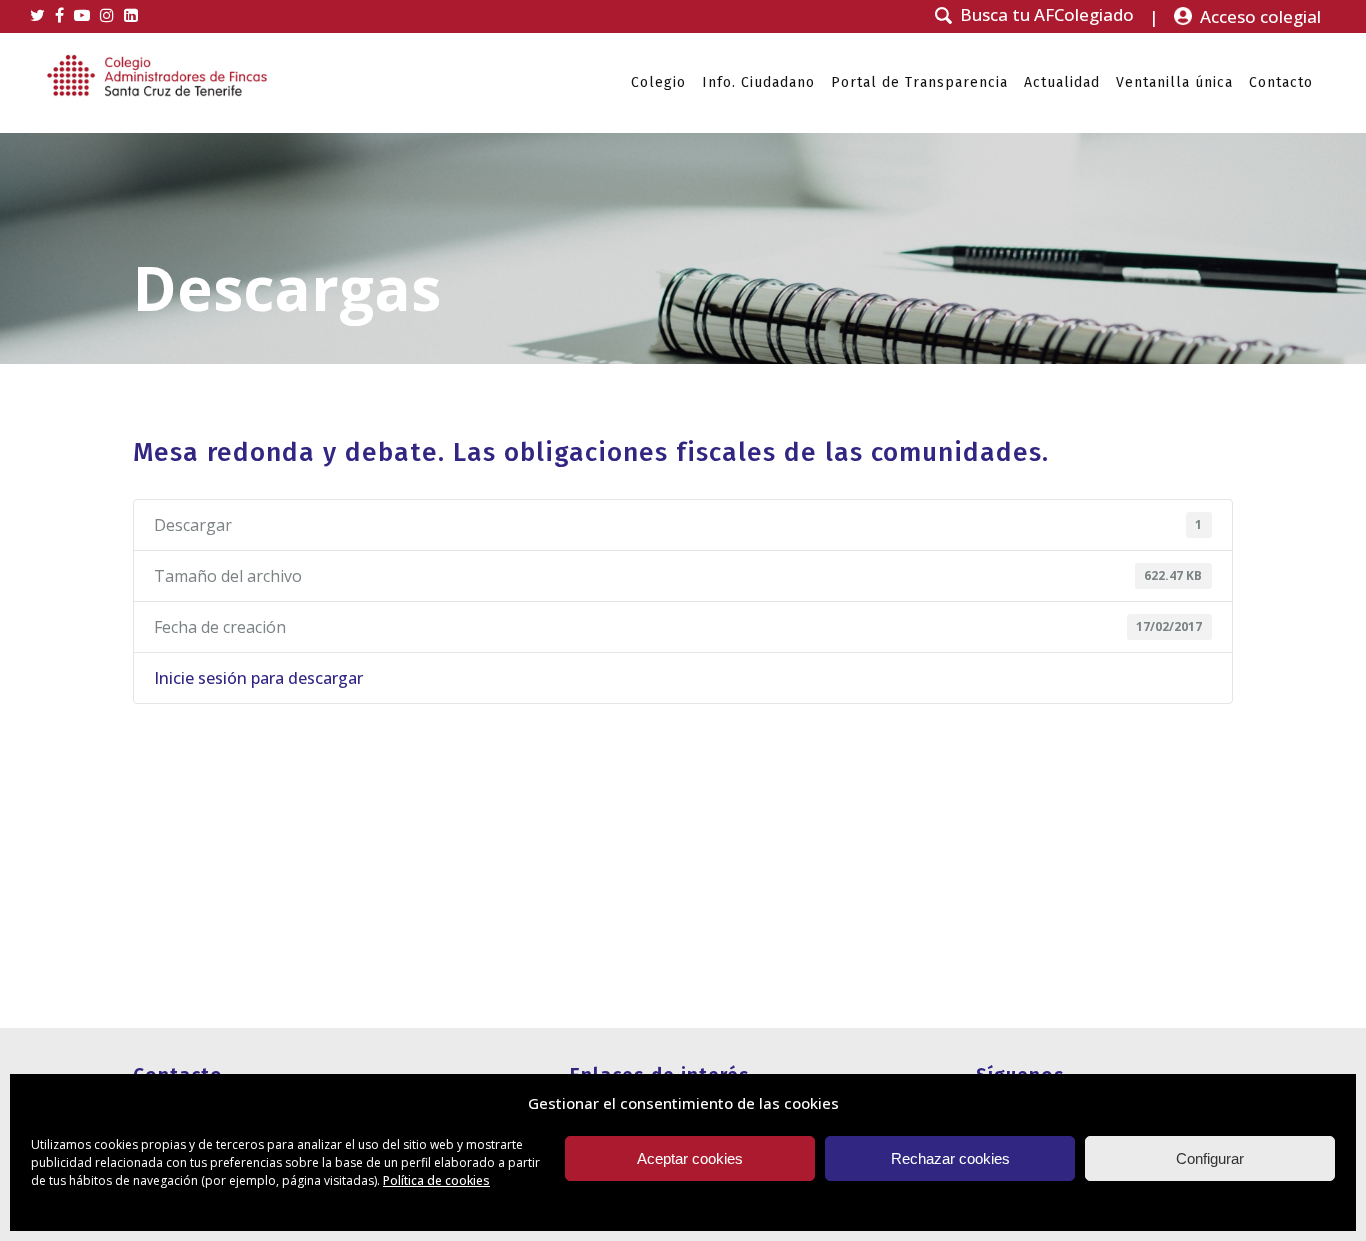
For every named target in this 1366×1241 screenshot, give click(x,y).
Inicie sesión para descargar (258, 678)
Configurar (1210, 1158)
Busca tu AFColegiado (1047, 15)
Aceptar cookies (690, 1158)
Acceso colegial (1260, 16)
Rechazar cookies (950, 1158)
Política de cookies (436, 1180)
